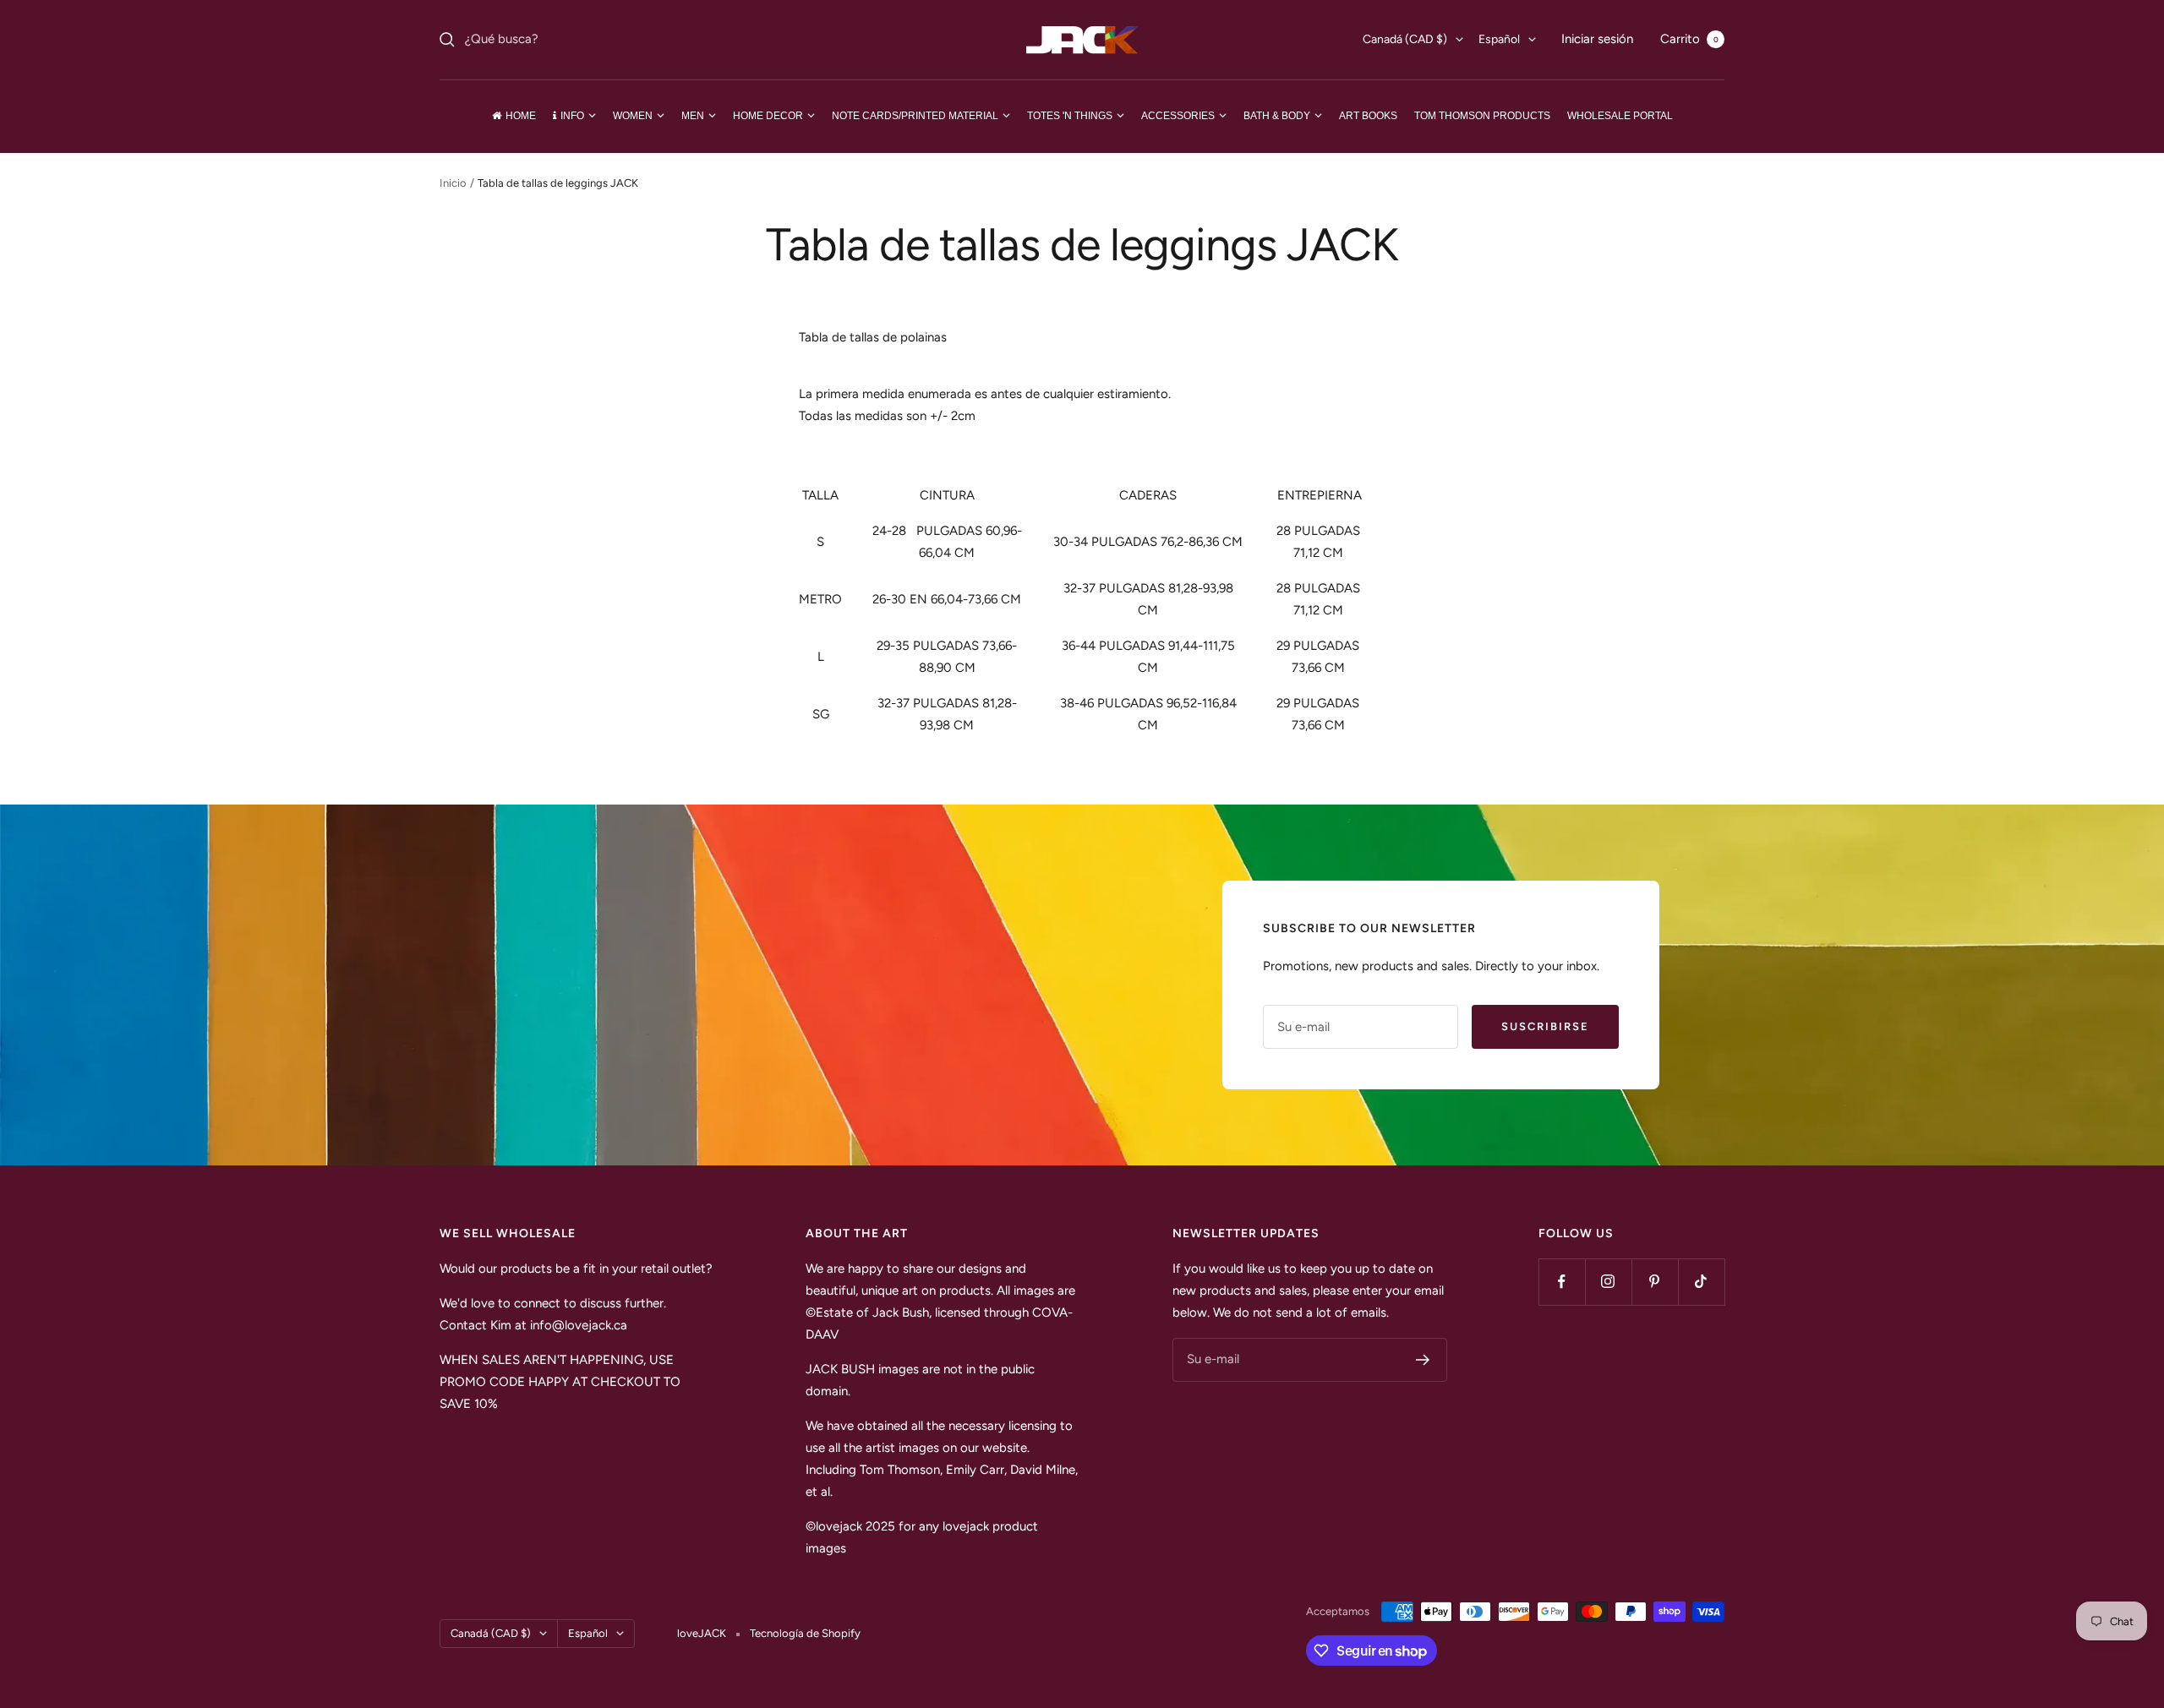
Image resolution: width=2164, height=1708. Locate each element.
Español (1499, 39)
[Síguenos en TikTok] (1701, 1282)
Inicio (453, 183)
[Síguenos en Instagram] (1608, 1282)
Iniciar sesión (1597, 39)
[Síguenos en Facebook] (1562, 1282)
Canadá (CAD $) (1405, 39)
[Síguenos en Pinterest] (1655, 1282)
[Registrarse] (1423, 1360)
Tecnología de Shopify (805, 1633)
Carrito (1689, 39)
